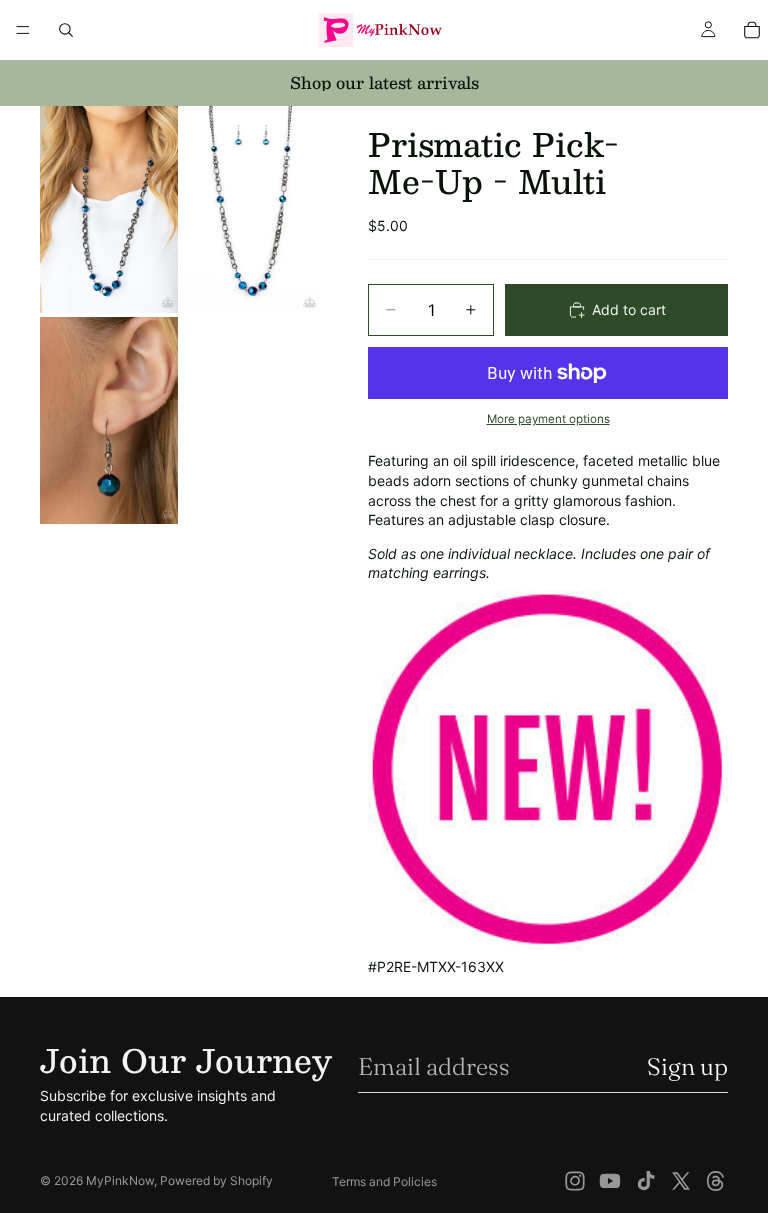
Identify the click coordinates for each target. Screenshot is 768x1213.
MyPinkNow (120, 1180)
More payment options (548, 419)
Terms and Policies (384, 1181)
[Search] (66, 30)
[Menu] (23, 30)
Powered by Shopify (216, 1180)
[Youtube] (610, 1181)
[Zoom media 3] (109, 420)
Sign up (687, 1066)
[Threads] (716, 1181)
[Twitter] (681, 1181)
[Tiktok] (646, 1181)
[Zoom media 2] (251, 209)
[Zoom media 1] (109, 209)
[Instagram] (575, 1181)
